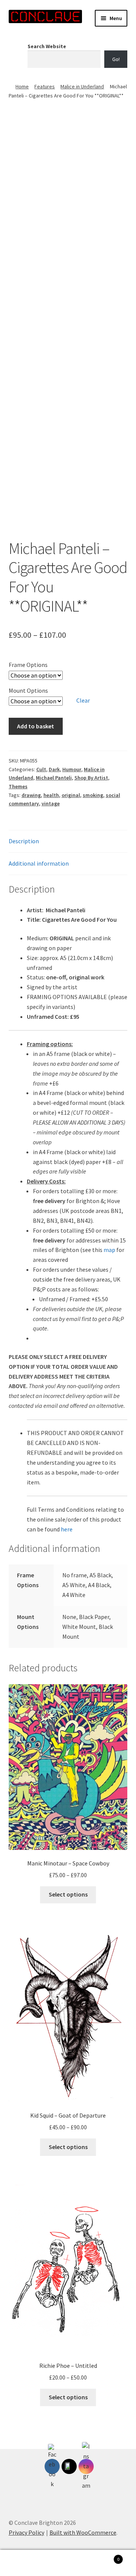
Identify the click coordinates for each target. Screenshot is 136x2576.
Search (68, 2563)
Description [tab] (24, 841)
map (109, 1250)
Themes (18, 786)
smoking (93, 795)
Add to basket (36, 726)
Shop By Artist (91, 778)
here (67, 1529)
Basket (105, 2556)
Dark (54, 769)
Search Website (47, 46)
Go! (116, 59)
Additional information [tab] (39, 863)
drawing (31, 795)
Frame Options (28, 665)
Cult (41, 769)
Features (45, 86)
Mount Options (28, 690)
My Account (23, 2563)
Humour (72, 769)
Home (22, 86)
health (51, 795)
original (71, 795)
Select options (68, 1894)
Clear (83, 700)
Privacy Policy (26, 2532)
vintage (51, 803)
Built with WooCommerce (83, 2532)
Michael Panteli (54, 778)
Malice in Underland (82, 86)
